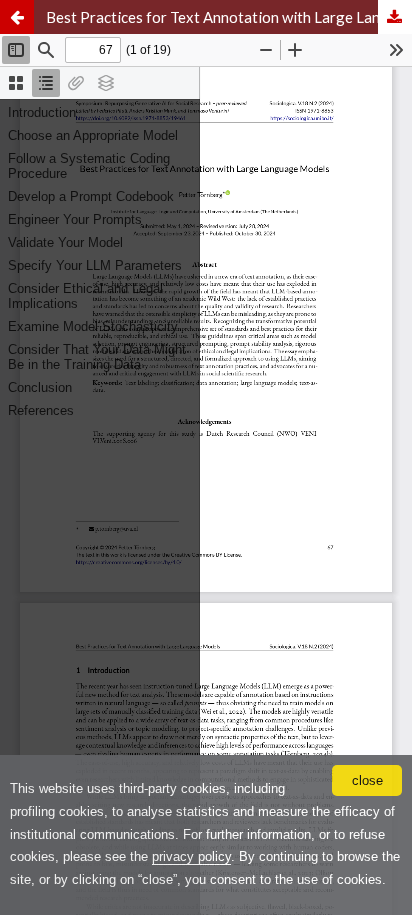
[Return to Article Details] (17, 17)
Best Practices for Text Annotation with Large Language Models (229, 17)
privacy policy (191, 856)
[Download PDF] (395, 17)
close (367, 780)
